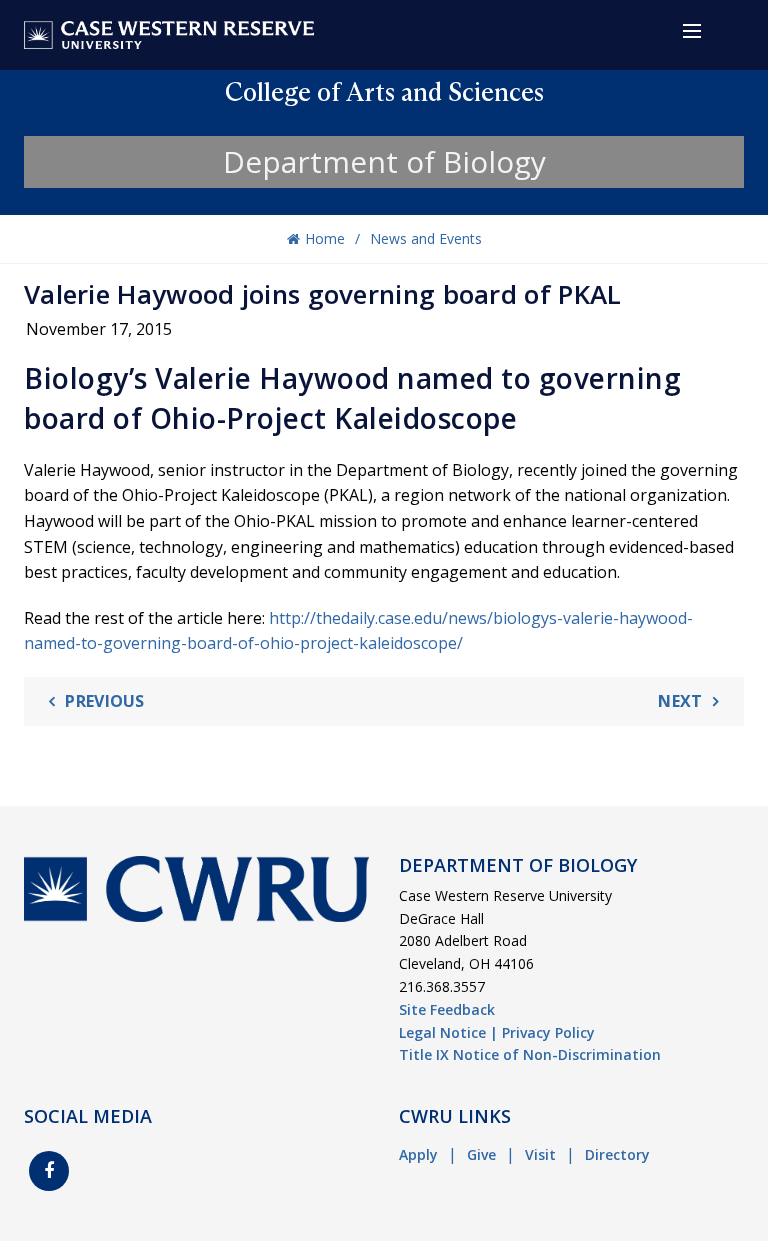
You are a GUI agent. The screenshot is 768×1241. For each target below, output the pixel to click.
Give (481, 1154)
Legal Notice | (448, 1032)
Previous (104, 701)
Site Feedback (447, 1009)
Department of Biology (384, 161)
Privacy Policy (548, 1032)
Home (325, 238)
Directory (617, 1154)
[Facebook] (49, 1171)
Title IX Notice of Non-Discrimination (530, 1054)
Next (680, 701)
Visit (540, 1154)
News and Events (426, 238)
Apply (418, 1154)
